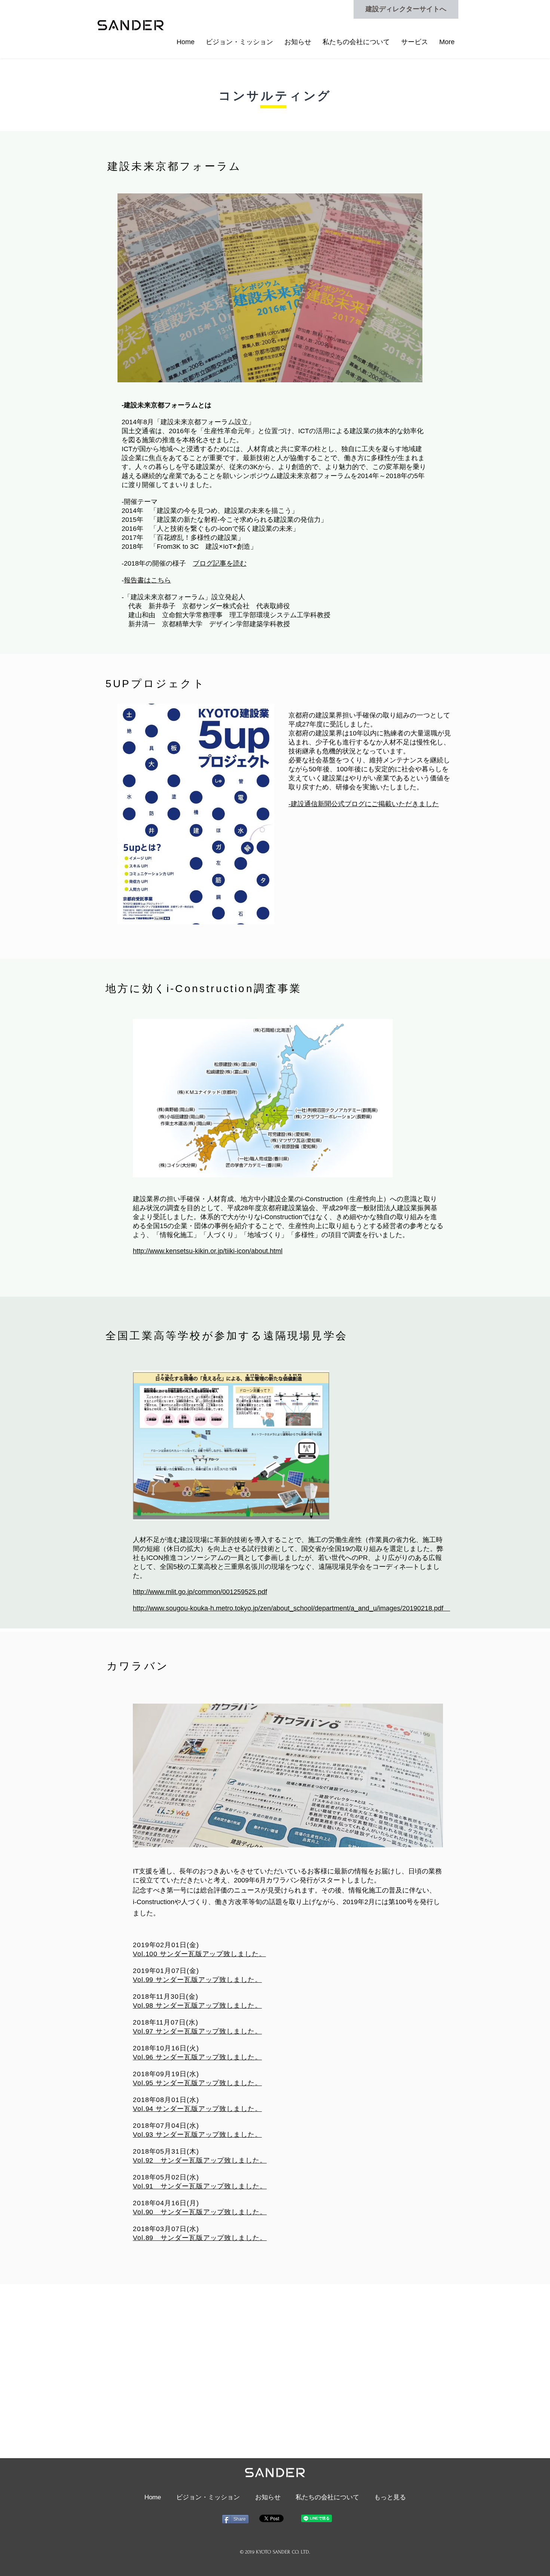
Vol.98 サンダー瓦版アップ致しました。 (197, 2006)
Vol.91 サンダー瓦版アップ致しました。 (200, 2186)
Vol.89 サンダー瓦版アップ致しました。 (200, 2238)
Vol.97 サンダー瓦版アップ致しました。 (197, 2031)
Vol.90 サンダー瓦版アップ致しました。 (200, 2212)
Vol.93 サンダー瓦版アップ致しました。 (197, 2135)
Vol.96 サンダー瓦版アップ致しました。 (197, 2057)
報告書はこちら (147, 580)
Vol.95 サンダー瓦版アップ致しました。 (197, 2083)
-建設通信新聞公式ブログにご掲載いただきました (364, 804)
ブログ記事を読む (220, 563)
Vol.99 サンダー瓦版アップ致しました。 (197, 1980)
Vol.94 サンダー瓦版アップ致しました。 (197, 2109)
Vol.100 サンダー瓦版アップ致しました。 (199, 1954)
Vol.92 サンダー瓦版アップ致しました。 (200, 2160)
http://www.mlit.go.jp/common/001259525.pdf (200, 1592)
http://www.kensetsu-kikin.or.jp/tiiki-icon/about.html (208, 1251)
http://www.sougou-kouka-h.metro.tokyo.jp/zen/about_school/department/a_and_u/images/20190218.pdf (291, 1608)
